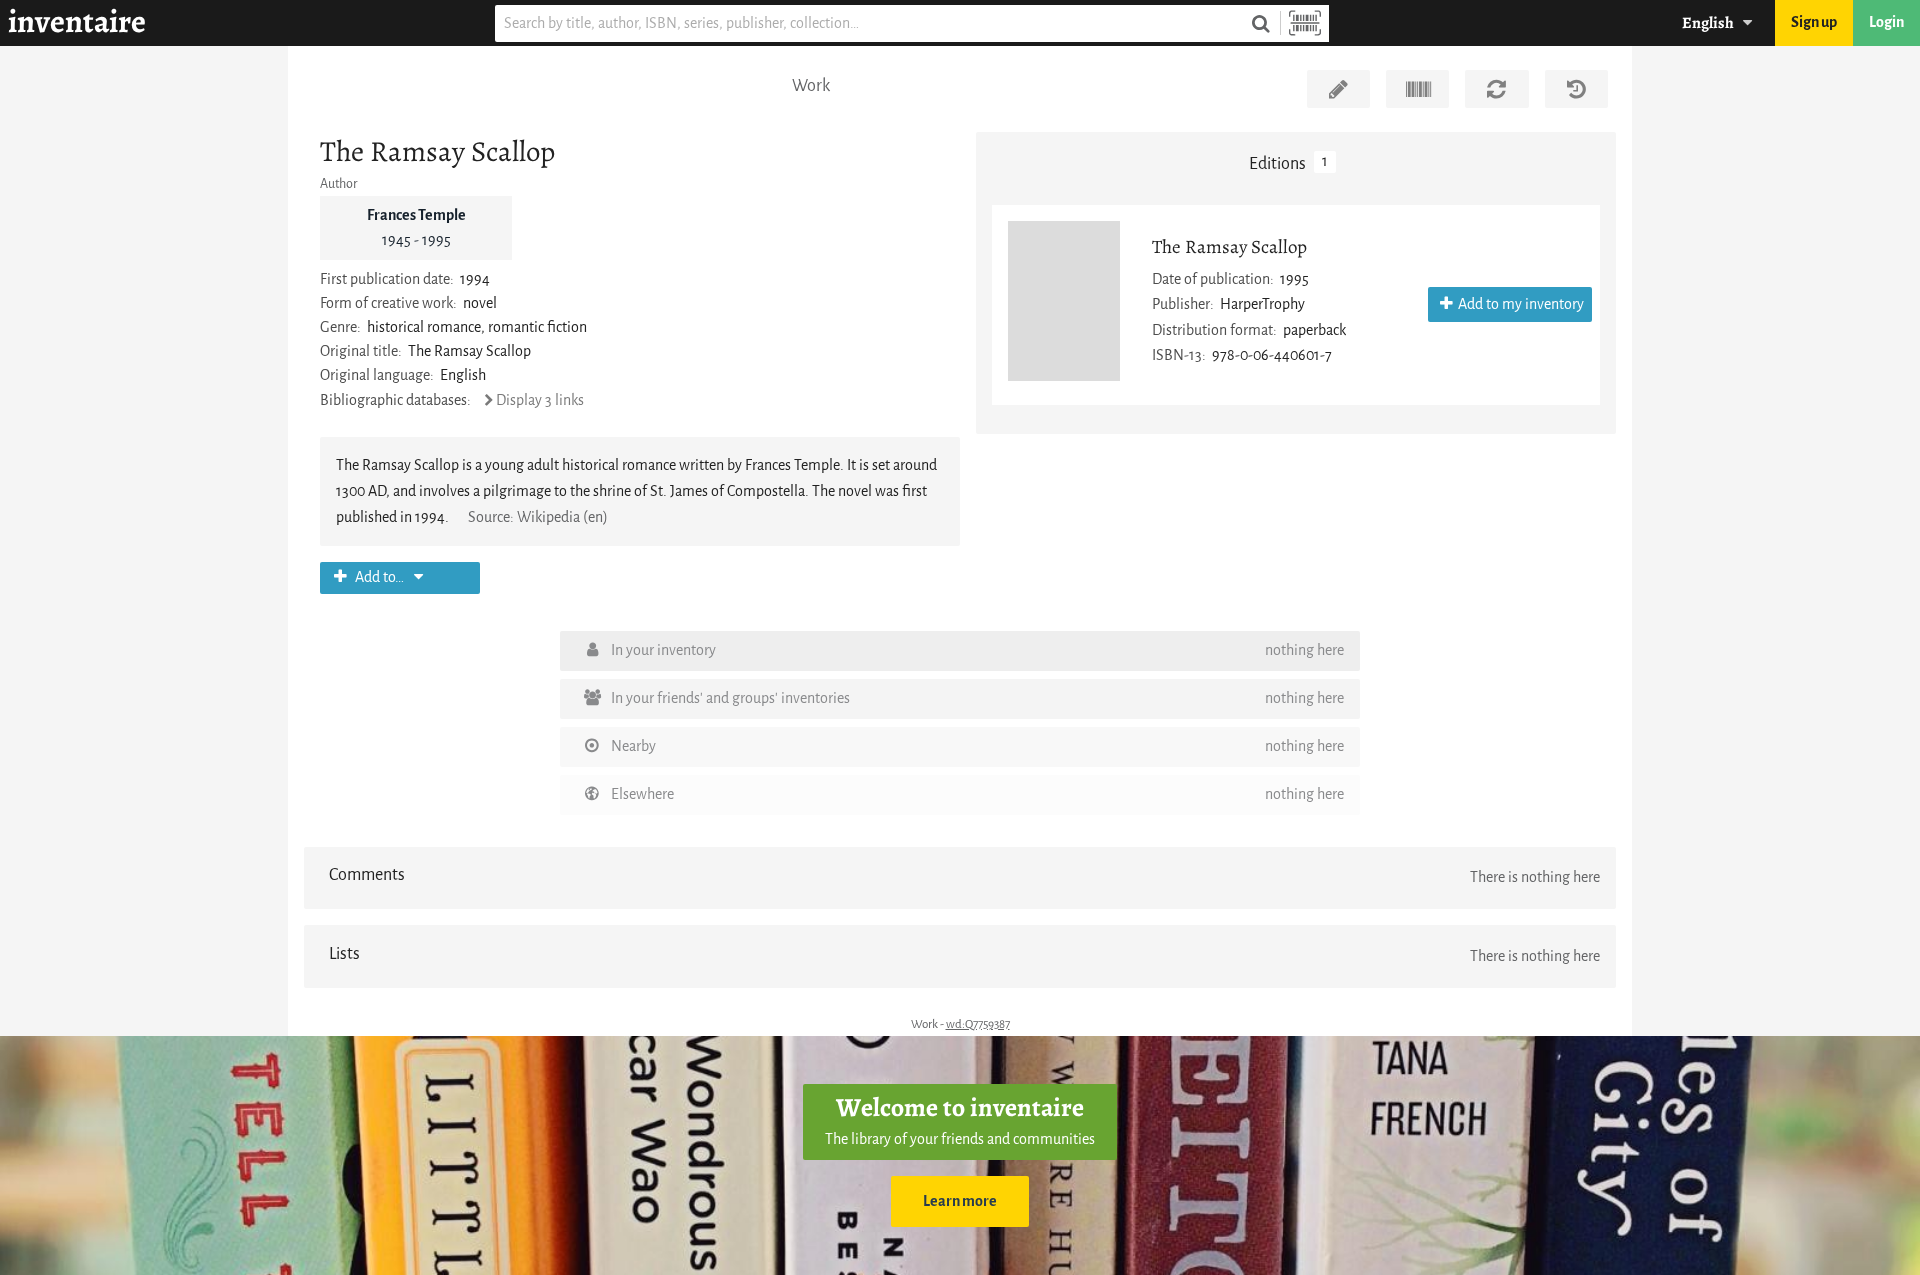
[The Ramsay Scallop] (1064, 301)
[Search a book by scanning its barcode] (1305, 23)
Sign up (1814, 22)
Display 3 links (540, 400)
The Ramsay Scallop (1229, 246)
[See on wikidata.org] (1417, 89)
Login (1886, 22)
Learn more (960, 1201)
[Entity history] (1576, 89)
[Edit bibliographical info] (1338, 89)
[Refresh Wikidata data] (1496, 89)
